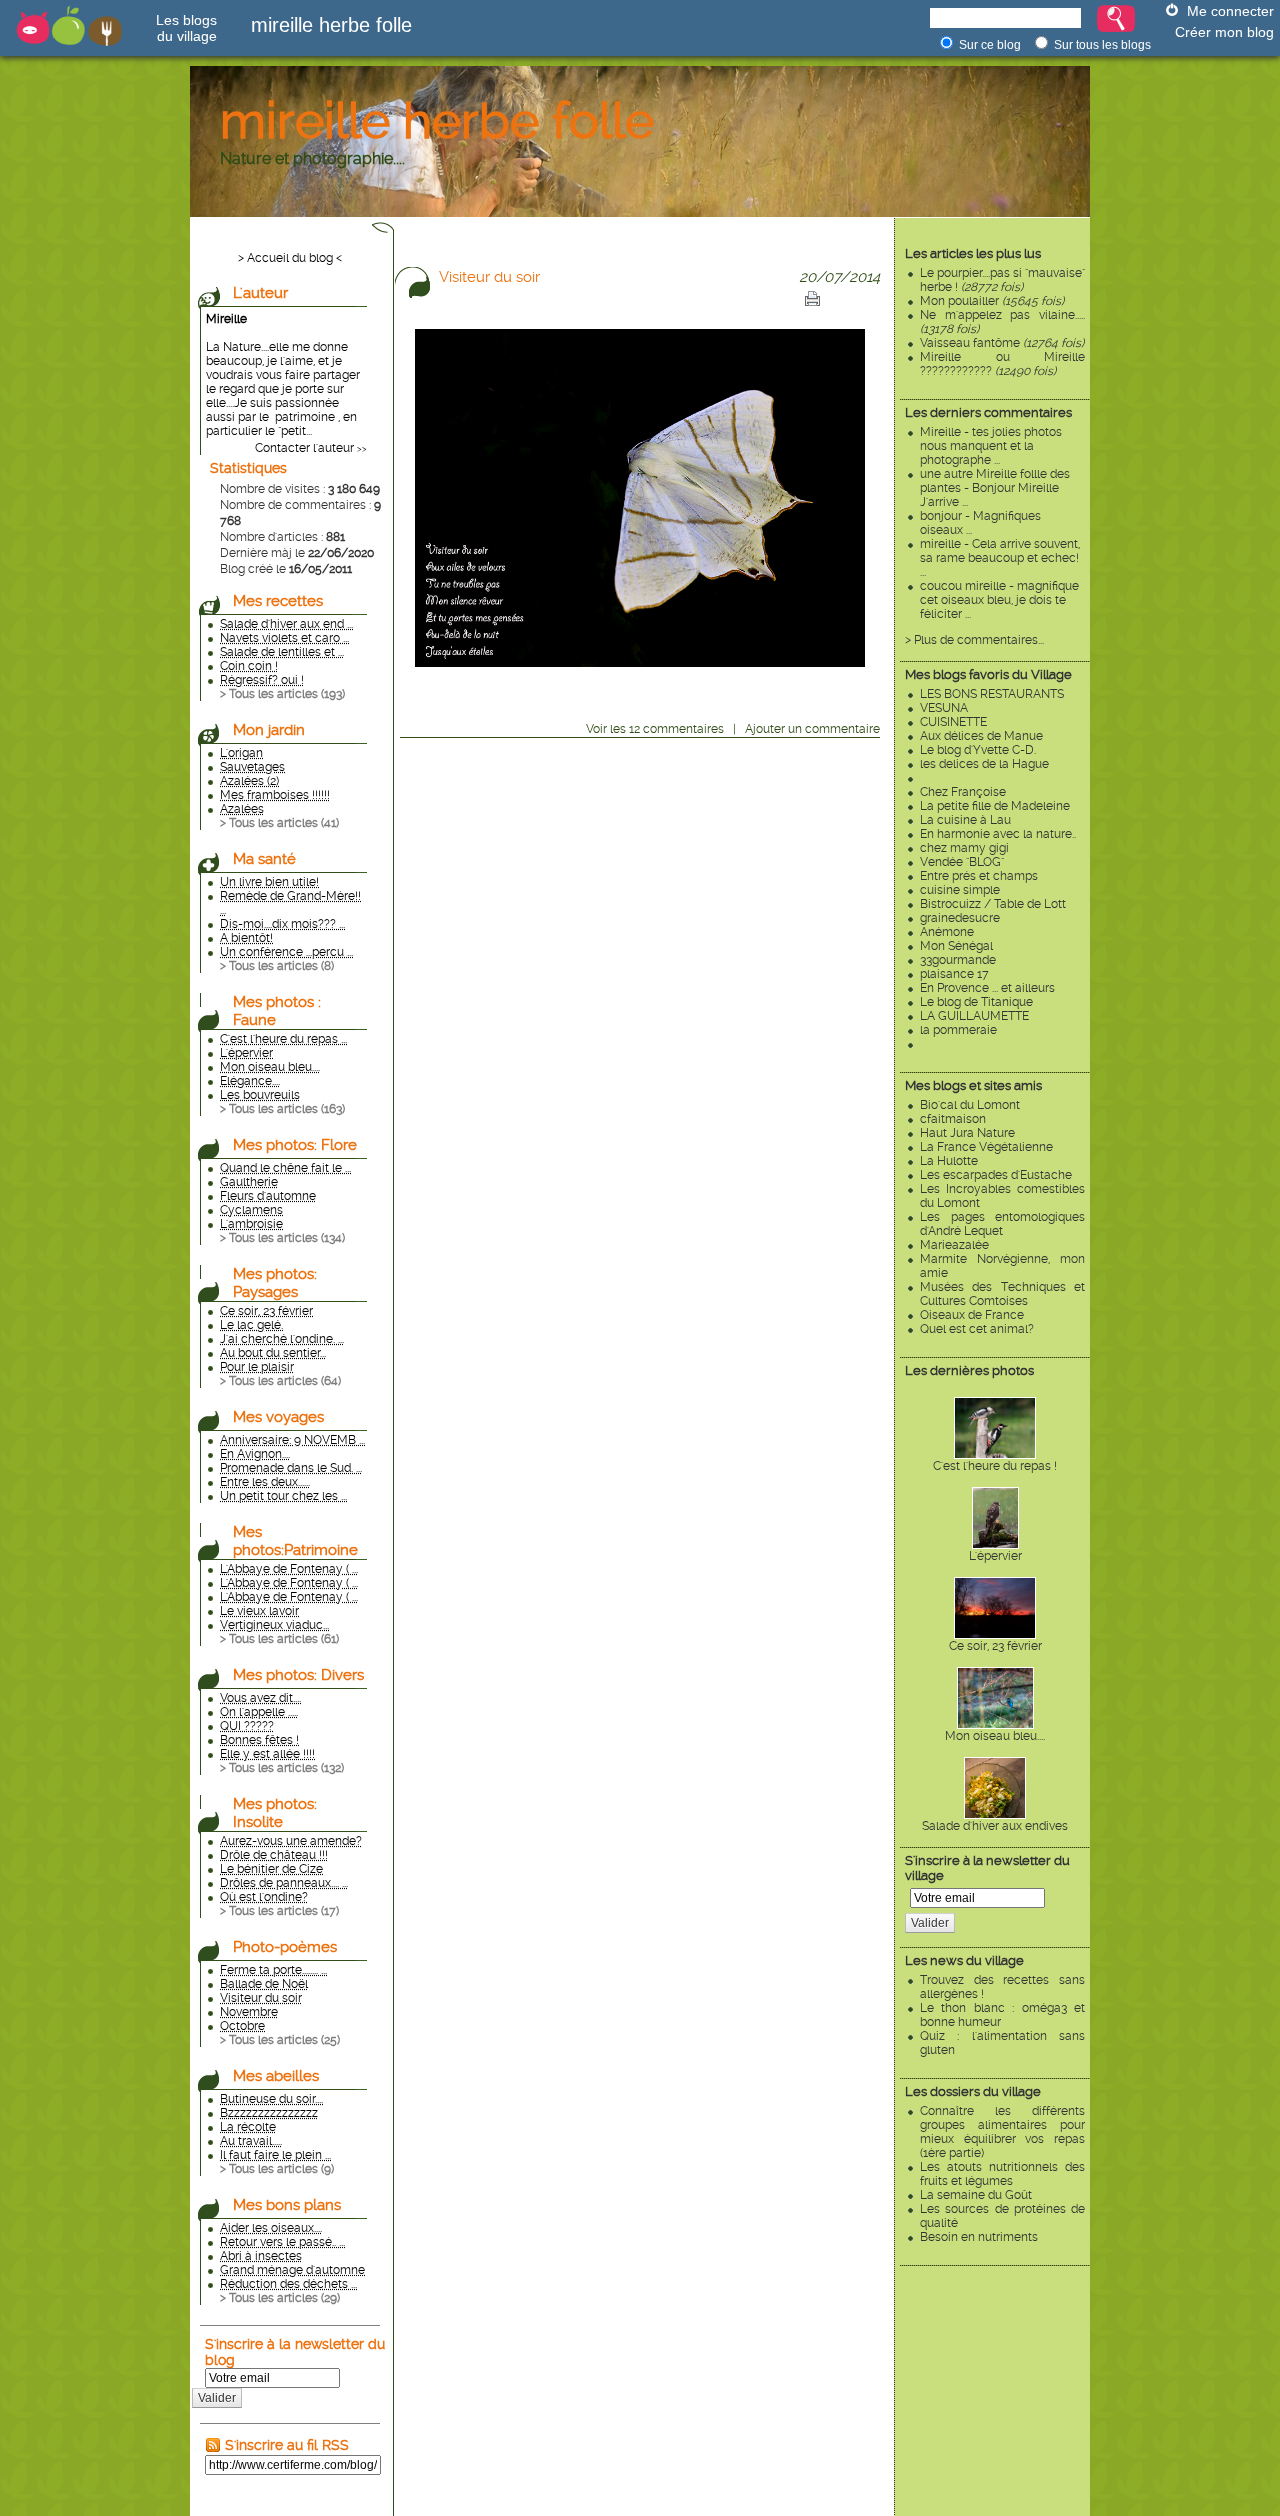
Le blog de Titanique (976, 1002)
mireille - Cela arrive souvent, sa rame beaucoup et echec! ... (1001, 558)
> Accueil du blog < (290, 258)
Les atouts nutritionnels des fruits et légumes (1002, 2174)
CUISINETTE (953, 722)
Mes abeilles (276, 2076)
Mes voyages (278, 1417)
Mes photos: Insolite (275, 1813)
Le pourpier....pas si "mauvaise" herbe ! (1002, 280)
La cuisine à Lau (965, 820)
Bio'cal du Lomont (970, 1105)
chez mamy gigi (964, 848)
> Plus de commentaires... (974, 640)
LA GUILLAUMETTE (974, 1016)
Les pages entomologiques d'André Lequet (1002, 1224)
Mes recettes (278, 601)
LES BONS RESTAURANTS (992, 694)
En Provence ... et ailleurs (987, 988)
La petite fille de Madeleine (995, 806)
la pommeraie (958, 1030)
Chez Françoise (963, 792)
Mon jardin (269, 730)
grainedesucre (960, 918)
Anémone (947, 932)
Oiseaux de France (972, 1315)
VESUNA (944, 708)
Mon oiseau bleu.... (995, 1736)
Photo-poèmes (285, 1947)
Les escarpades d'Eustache (996, 1175)
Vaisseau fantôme (1002, 343)
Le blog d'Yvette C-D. (978, 750)
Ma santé (264, 859)
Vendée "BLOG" (962, 862)
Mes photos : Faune (277, 1011)
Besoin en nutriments (979, 2237)
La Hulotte (949, 1161)
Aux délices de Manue (981, 736)
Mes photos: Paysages (275, 1283)
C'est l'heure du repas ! (995, 1466)
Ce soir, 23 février (995, 1646)
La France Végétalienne (986, 1147)
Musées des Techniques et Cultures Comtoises (1002, 1294)
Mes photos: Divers (298, 1675)
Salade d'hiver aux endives (995, 1826)
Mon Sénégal (956, 946)
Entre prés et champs (979, 876)
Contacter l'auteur (304, 448)
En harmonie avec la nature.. (998, 834)
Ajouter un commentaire (812, 729)
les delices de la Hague (984, 764)
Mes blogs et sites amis (973, 1085)
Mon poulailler (992, 301)
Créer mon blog (1224, 32)
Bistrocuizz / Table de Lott (993, 904)
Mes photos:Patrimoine (295, 1541)
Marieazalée (954, 1245)
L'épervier (995, 1556)
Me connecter (1230, 11)
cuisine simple (960, 890)
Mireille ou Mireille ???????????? (1002, 364)
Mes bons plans (287, 2205)
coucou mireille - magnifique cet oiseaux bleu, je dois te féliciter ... (999, 600)
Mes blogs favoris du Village (988, 674)
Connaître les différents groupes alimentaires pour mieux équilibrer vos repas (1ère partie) (1002, 2132)
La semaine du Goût (976, 2195)
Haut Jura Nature (967, 1133)
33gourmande (958, 960)
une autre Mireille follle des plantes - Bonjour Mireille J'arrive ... (995, 488)
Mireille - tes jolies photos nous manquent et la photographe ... (991, 446)
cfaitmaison (953, 1119)
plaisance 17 (954, 974)
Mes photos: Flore (295, 1145)
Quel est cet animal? (977, 1329)
